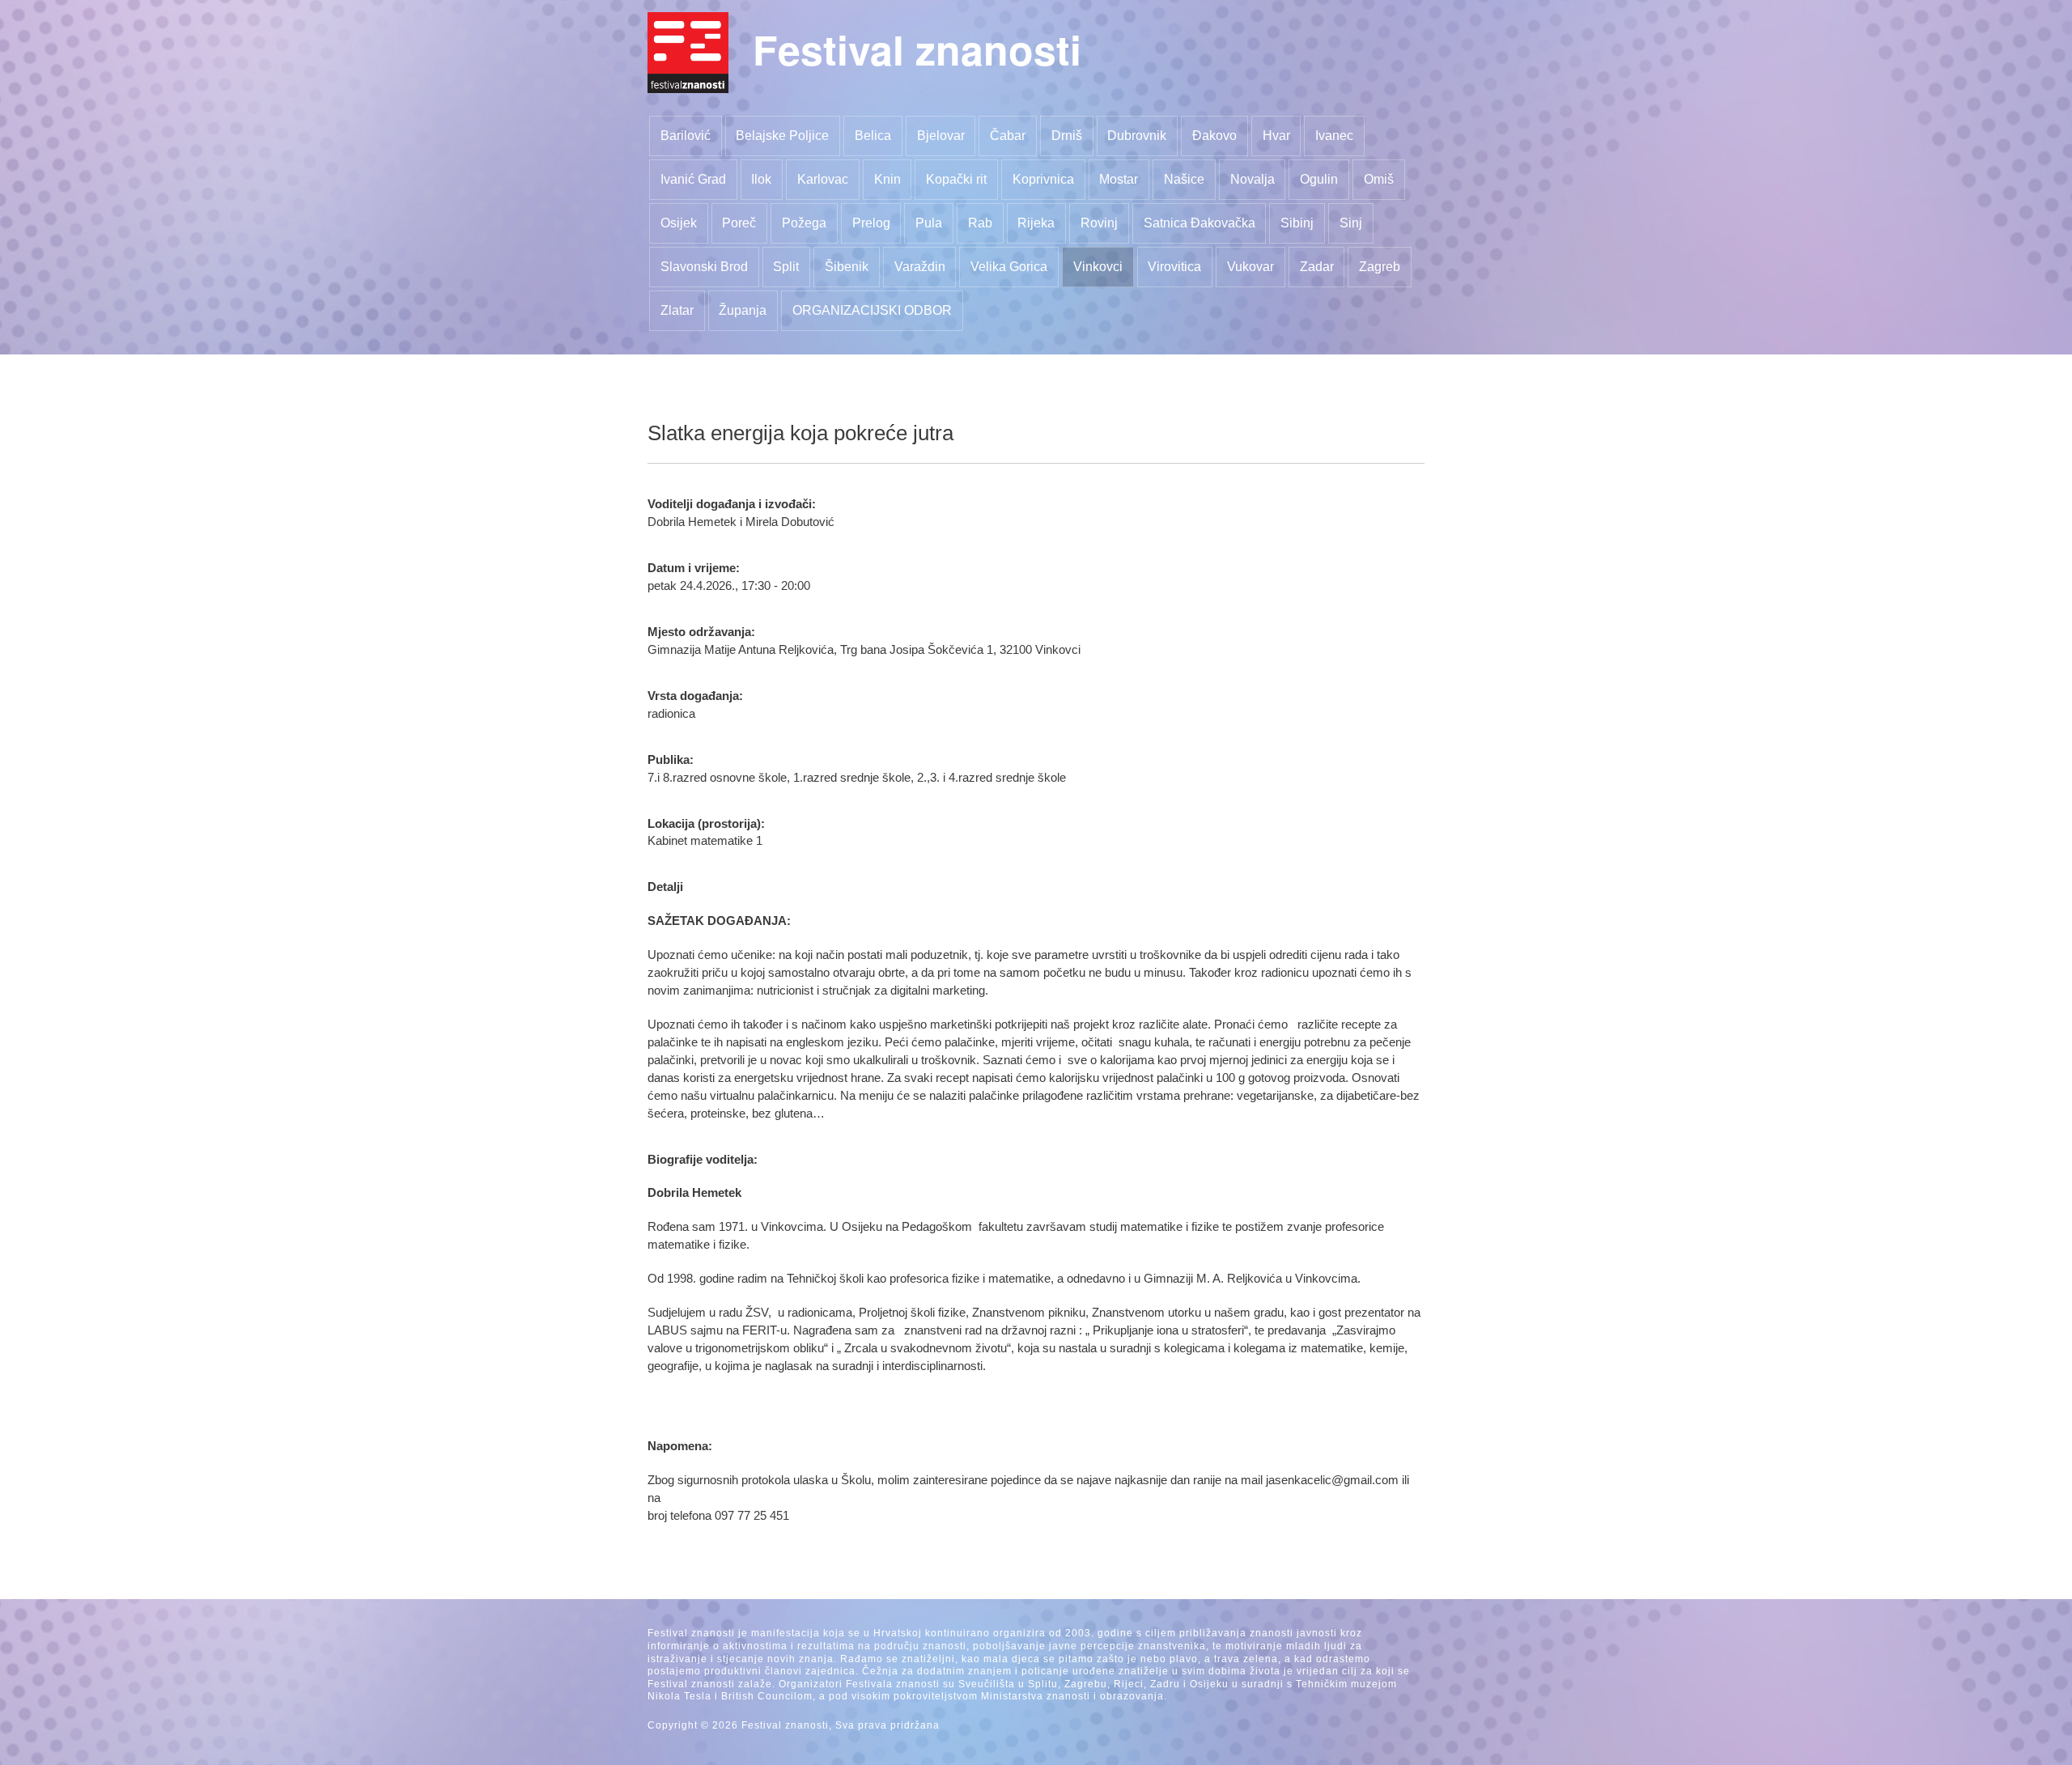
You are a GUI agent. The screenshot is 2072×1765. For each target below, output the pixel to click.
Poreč (739, 223)
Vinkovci (1098, 267)
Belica (873, 136)
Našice (1184, 179)
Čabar (1008, 136)
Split (786, 267)
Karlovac (823, 179)
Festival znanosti (917, 49)
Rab (980, 223)
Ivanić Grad (693, 179)
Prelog (871, 223)
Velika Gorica (1009, 267)
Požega (804, 223)
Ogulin (1319, 179)
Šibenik (847, 267)
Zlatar (677, 310)
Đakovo (1214, 136)
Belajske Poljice (782, 136)
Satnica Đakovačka (1199, 223)
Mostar (1119, 179)
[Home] (688, 53)
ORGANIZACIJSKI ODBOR (872, 310)
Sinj (1351, 223)
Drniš (1067, 136)
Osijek (679, 223)
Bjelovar (941, 136)
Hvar (1276, 136)
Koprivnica (1043, 179)
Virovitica (1174, 267)
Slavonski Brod (704, 267)
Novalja (1253, 179)
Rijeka (1036, 223)
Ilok (761, 179)
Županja (743, 310)
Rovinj (1099, 223)
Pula (929, 223)
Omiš (1379, 179)
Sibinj (1297, 223)
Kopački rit (956, 179)
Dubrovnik (1137, 136)
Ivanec (1334, 136)
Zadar (1317, 267)
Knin (887, 179)
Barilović (686, 136)
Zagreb (1380, 267)
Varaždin (920, 267)
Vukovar (1250, 267)
